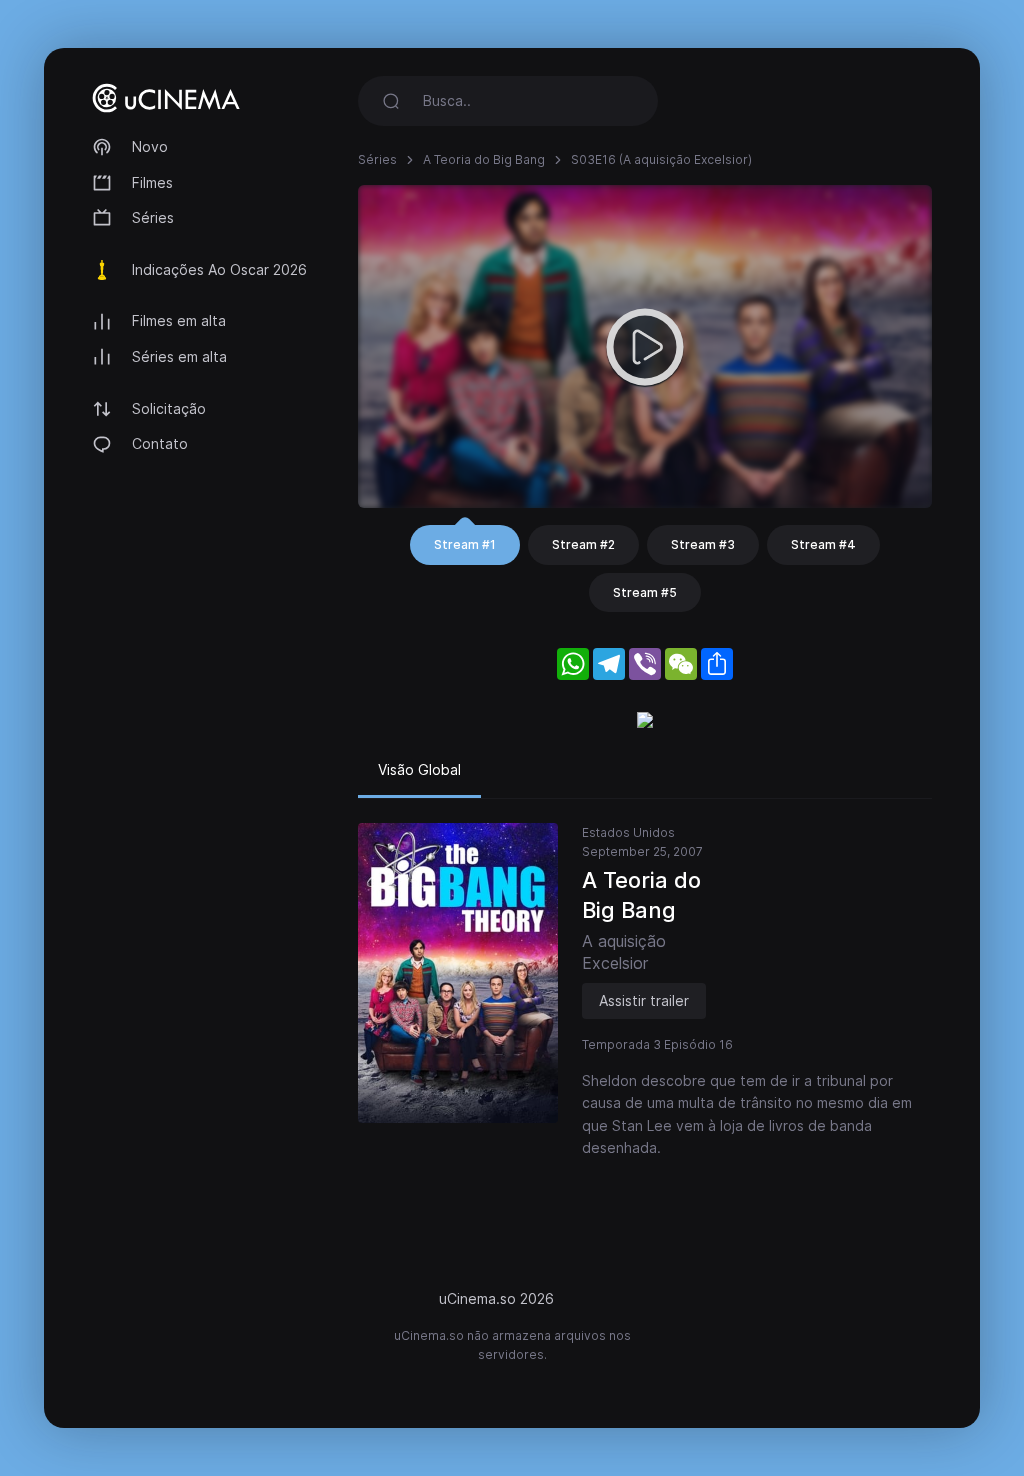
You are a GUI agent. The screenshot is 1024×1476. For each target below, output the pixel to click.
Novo (150, 146)
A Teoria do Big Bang (484, 159)
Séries (153, 217)
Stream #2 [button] (583, 544)
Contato (160, 443)
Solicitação (169, 408)
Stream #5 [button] (645, 592)
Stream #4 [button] (823, 544)
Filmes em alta (179, 320)
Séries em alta (179, 356)
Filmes (152, 182)
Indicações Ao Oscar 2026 (219, 269)
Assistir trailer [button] (644, 1000)
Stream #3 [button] (703, 544)
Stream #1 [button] (465, 544)
